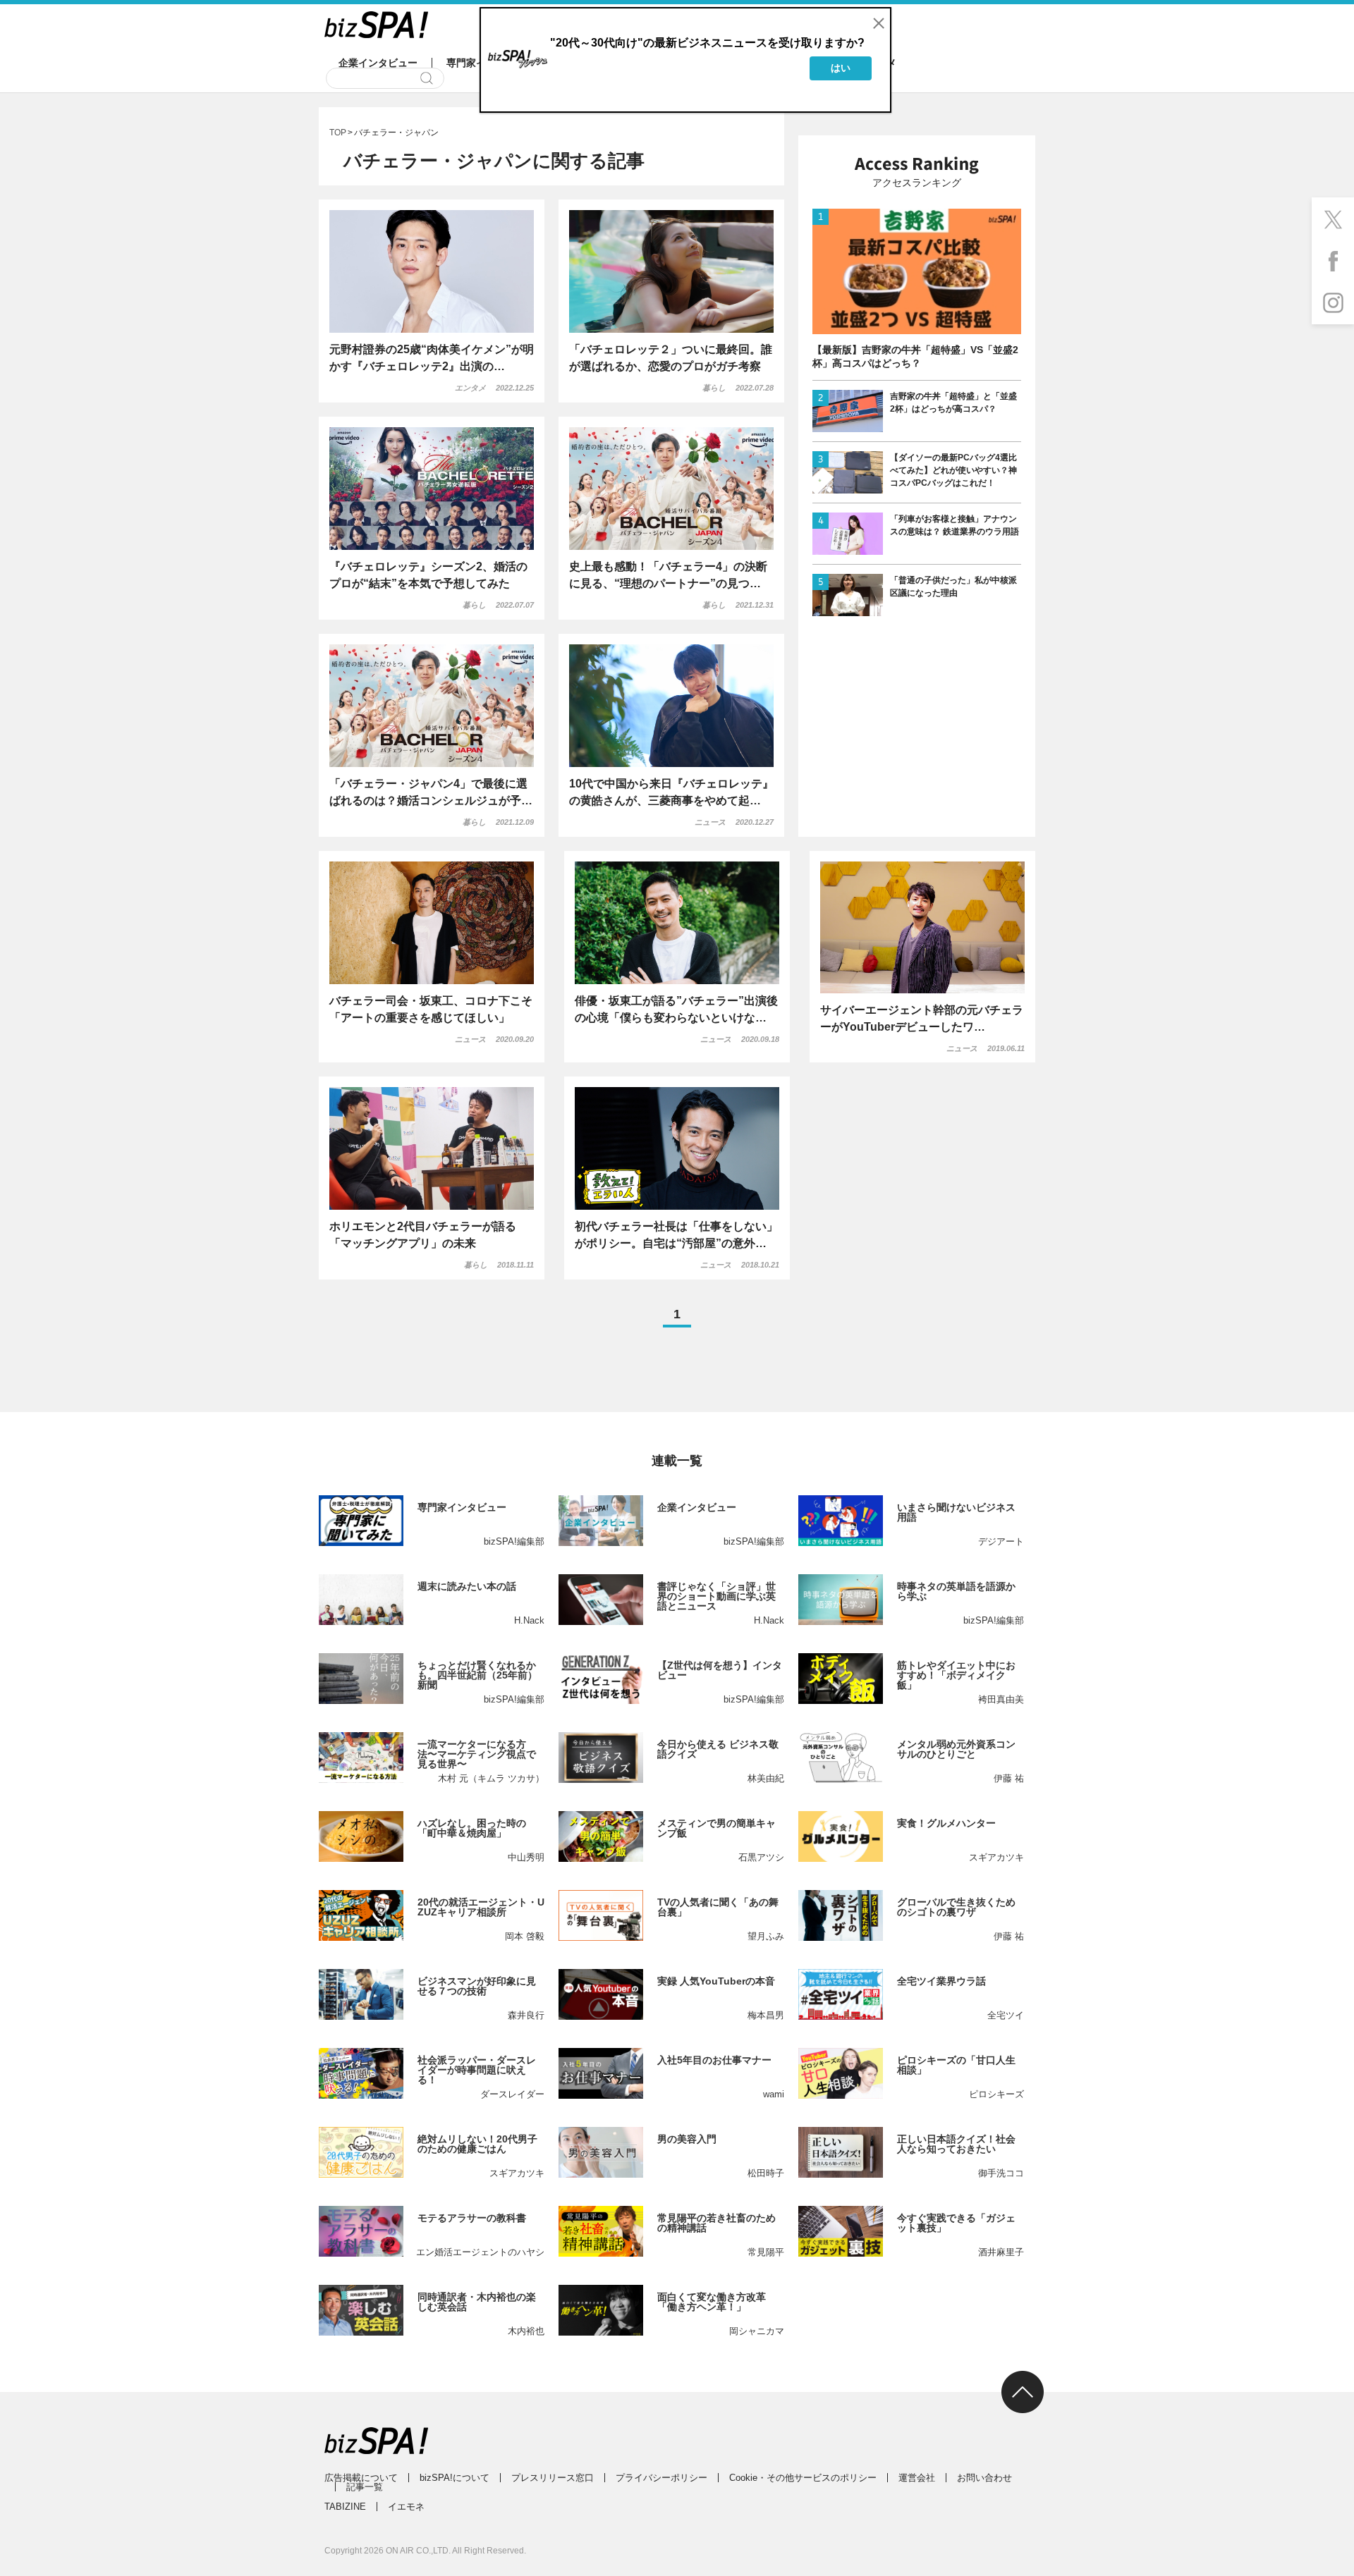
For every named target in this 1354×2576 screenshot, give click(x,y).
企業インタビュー (378, 63)
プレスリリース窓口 (553, 2478)
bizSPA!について (455, 2478)
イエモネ (406, 2507)
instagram (1333, 303)
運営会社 (917, 2478)
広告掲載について (361, 2478)
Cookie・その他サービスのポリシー (803, 2478)
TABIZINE (345, 2507)
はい (841, 68)
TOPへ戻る (1023, 2392)
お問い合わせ (984, 2478)
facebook (1333, 261)
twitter (1333, 219)
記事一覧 (365, 2487)
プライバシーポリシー (661, 2478)
